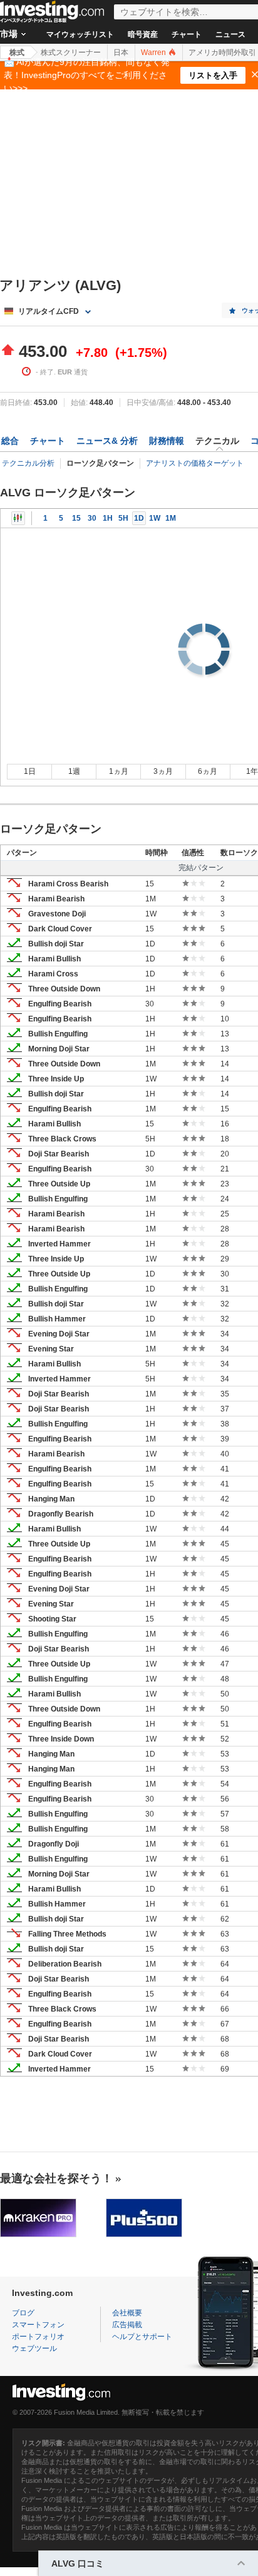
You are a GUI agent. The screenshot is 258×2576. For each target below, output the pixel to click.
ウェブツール (34, 2348)
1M (171, 518)
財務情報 (167, 441)
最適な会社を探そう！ (56, 2178)
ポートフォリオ (38, 2337)
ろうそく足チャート (18, 518)
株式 (17, 53)
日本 (121, 53)
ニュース (230, 34)
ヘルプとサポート (142, 2337)
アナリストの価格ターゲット (195, 463)
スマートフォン (38, 2325)
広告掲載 (127, 2325)
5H (123, 518)
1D (139, 518)
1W (155, 518)
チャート (187, 34)
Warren (154, 53)
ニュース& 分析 (107, 441)
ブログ (23, 2313)
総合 (10, 441)
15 (76, 518)
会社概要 (127, 2313)
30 (92, 518)
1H (108, 518)
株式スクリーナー (71, 53)
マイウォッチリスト (80, 34)
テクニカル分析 (28, 463)
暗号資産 (143, 34)
